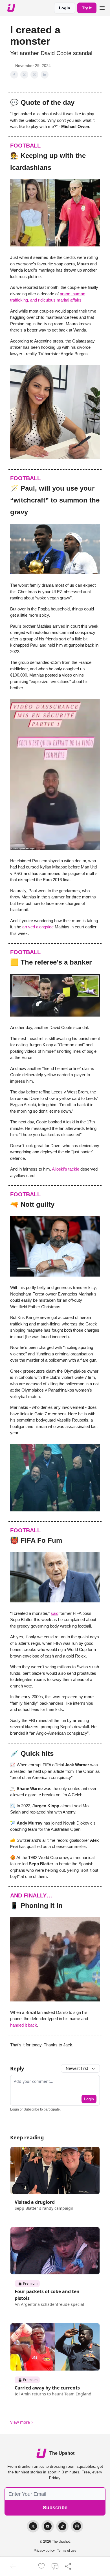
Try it (87, 8)
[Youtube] (48, 2526)
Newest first (77, 2068)
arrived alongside (38, 927)
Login (65, 8)
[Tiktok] (62, 2526)
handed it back (24, 2025)
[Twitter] (33, 2526)
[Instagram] (77, 2526)
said (55, 1613)
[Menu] (102, 7)
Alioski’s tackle (66, 1169)
